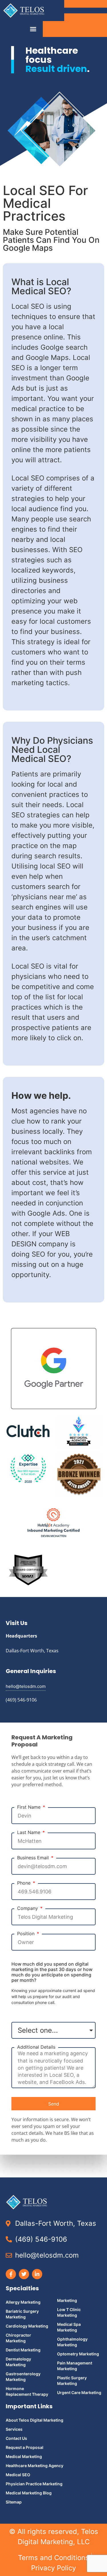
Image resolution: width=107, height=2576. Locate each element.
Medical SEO (18, 2475)
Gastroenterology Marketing (23, 2377)
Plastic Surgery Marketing (72, 2381)
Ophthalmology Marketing (72, 2342)
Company (28, 1908)
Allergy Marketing (23, 2302)
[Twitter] (24, 2274)
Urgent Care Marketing (79, 2392)
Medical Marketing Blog (29, 2493)
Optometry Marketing (78, 2354)
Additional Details (36, 2047)
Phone (25, 1883)
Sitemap (14, 2502)
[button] (33, 29)
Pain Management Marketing (75, 2366)
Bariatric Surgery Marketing (22, 2314)
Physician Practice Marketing (34, 2484)
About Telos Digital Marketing (35, 2420)
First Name (30, 1807)
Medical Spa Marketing (69, 2327)
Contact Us (16, 2438)
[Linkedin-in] (37, 2274)
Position (27, 1934)
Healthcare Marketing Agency (35, 2466)
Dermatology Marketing (18, 2362)
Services (14, 2429)
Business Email (34, 1858)
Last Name (29, 1832)
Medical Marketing (24, 2456)
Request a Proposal (25, 2447)
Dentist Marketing (23, 2350)
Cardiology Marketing (27, 2326)
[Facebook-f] (11, 2274)
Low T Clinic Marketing (69, 2312)
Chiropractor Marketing (18, 2338)
